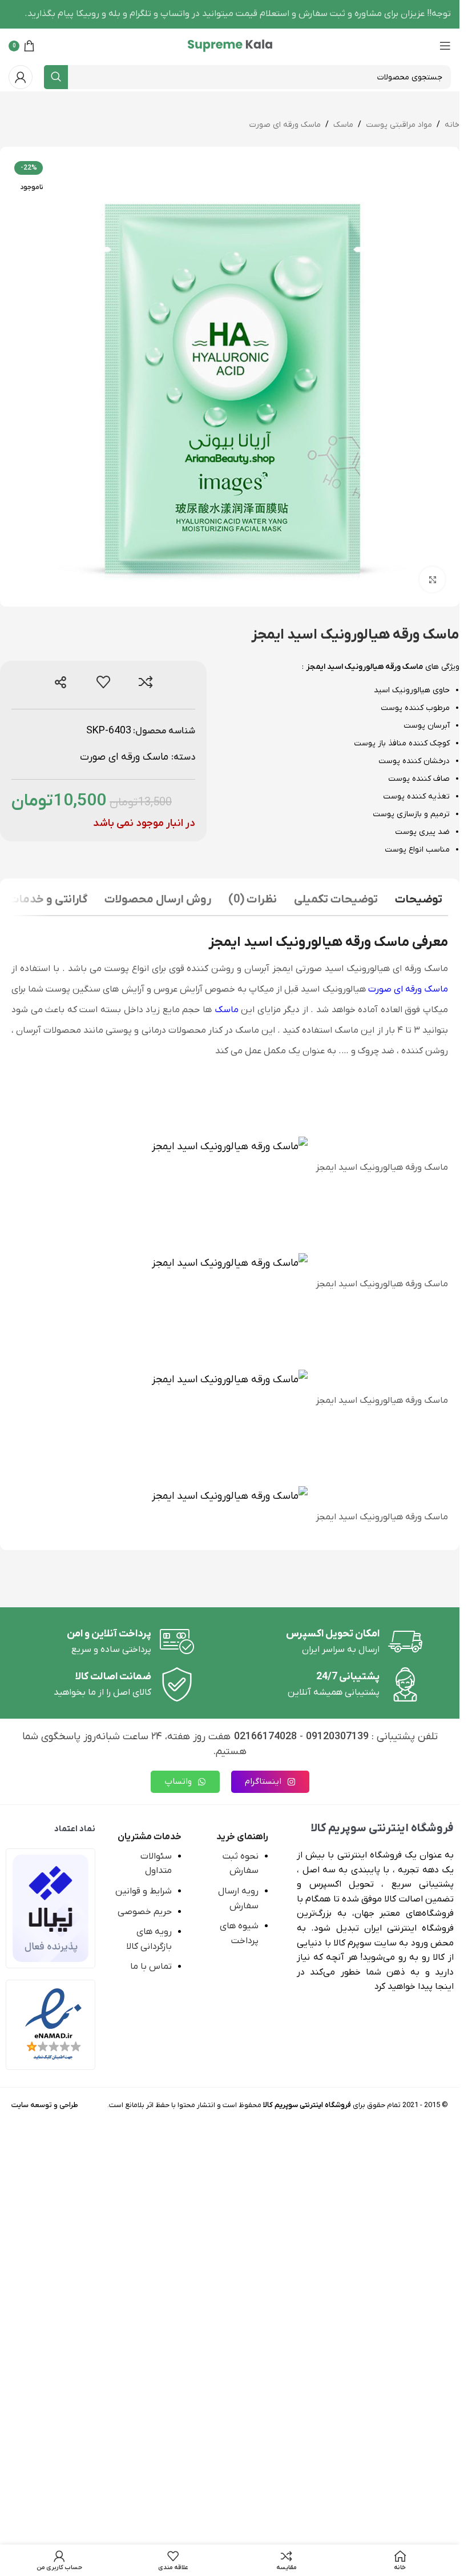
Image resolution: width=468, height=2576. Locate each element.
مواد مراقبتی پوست (399, 125)
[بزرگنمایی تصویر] (432, 579)
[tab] (419, 901)
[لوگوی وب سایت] (230, 45)
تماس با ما (151, 1967)
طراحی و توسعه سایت (45, 2105)
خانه (452, 125)
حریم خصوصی (145, 1912)
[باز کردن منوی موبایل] (445, 46)
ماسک (343, 125)
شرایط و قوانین (144, 1891)
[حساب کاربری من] (21, 77)
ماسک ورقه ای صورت (285, 125)
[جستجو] (56, 77)
